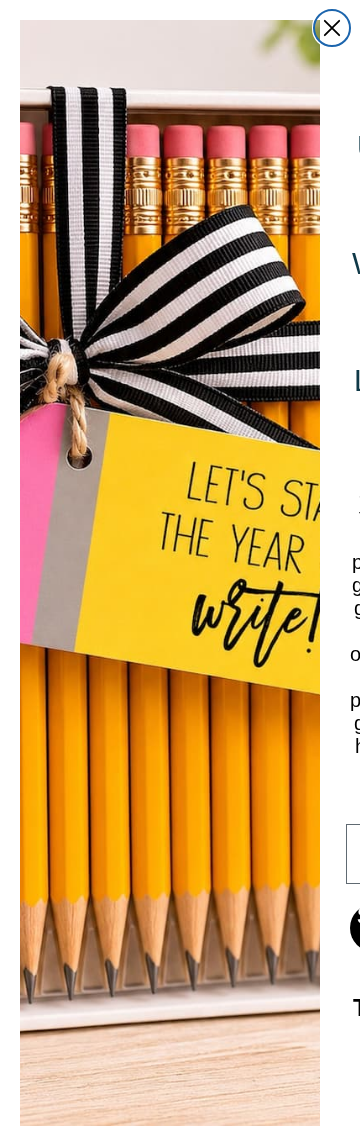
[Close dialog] (332, 28)
